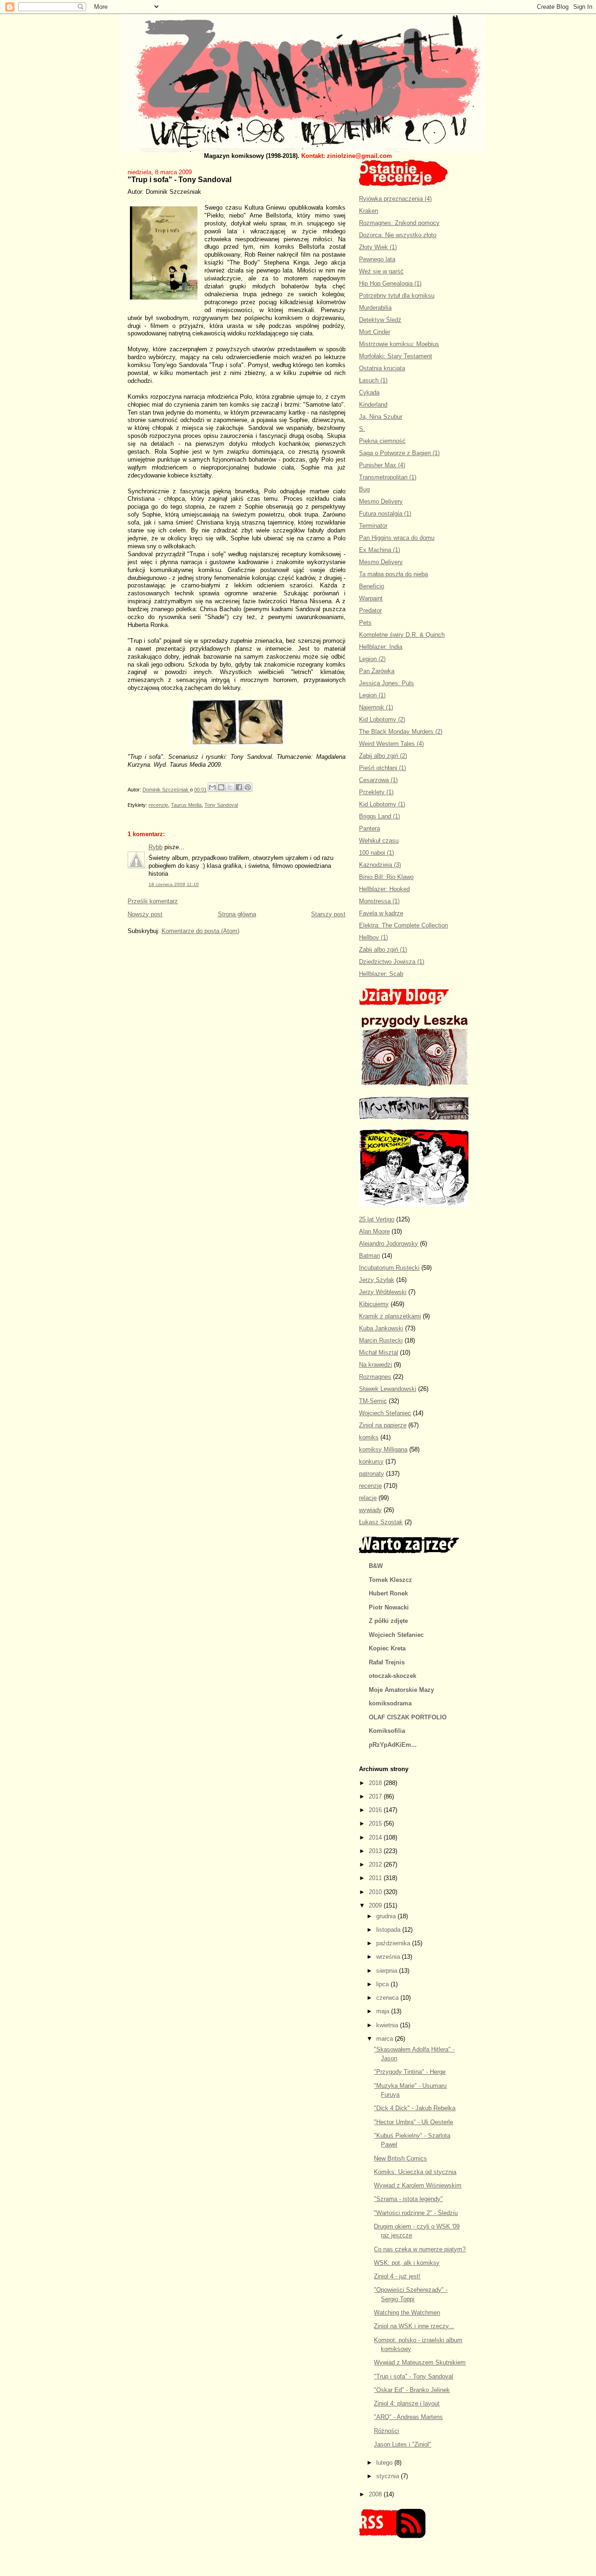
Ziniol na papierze (383, 1425)
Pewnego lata (377, 259)
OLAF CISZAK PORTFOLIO (408, 1717)
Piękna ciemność (382, 441)
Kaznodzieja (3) (380, 865)
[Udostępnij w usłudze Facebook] (239, 787)
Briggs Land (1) (379, 816)
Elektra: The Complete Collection (403, 925)
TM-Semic (373, 1401)
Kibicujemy (374, 1304)
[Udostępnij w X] (230, 787)
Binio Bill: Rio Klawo (386, 877)
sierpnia (388, 1971)
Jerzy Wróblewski (383, 1292)
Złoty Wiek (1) (378, 247)
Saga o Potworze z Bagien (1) (399, 453)
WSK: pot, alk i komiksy (407, 2263)
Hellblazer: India (381, 647)
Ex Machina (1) (379, 550)
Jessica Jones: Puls (386, 683)
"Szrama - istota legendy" (408, 2199)
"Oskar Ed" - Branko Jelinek (412, 2390)
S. (362, 429)
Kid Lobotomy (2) (382, 719)
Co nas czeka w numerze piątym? (420, 2249)
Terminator (373, 526)
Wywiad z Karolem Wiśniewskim (418, 2185)
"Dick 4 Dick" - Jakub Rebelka (415, 2108)
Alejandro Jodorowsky (389, 1244)
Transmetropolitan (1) (388, 477)
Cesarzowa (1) (378, 780)
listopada (389, 1930)
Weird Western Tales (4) (391, 744)
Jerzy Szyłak (377, 1280)
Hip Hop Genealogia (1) (390, 283)
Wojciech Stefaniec (385, 1413)
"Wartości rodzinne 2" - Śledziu (416, 2213)
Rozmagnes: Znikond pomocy (399, 223)
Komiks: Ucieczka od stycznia (415, 2172)
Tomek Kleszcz (390, 1580)
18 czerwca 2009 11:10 (174, 884)
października (394, 1943)
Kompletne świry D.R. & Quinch (402, 635)
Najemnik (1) (376, 707)
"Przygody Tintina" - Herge (410, 2072)
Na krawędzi (376, 1365)
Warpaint (371, 598)
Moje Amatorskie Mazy (401, 1690)
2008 (376, 2494)
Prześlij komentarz (153, 901)
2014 (376, 1837)
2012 (376, 1864)
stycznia (389, 2476)
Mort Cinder (375, 332)
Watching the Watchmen (407, 2313)
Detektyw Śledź (380, 320)
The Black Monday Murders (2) (401, 732)
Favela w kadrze (381, 913)
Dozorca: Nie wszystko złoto (398, 235)
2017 (376, 1796)
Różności (386, 2431)
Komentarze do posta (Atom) (200, 931)
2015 (376, 1823)
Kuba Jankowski (381, 1328)
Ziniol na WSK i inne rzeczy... (414, 2326)
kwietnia (388, 2025)
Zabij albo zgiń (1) (383, 950)
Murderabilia (375, 308)
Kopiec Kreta (387, 1648)
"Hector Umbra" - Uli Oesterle (413, 2122)
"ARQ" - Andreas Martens (408, 2417)
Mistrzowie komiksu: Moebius (399, 344)
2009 (376, 1905)
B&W (376, 1566)
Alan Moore (374, 1231)
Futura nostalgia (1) (385, 514)
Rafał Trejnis (387, 1662)
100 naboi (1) (376, 853)
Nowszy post (145, 914)
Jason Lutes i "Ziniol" (403, 2444)
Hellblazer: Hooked (384, 889)
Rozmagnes (375, 1377)
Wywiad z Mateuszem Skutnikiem (420, 2362)
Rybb (156, 847)
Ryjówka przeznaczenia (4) (395, 199)
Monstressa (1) (379, 901)
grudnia (387, 1916)
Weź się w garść (381, 271)
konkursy (371, 1462)
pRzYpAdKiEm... (393, 1745)
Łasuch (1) (373, 380)
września (389, 1957)
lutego (385, 2463)
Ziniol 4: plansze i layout (407, 2403)
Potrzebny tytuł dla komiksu (397, 296)
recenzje (158, 805)
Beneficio (372, 586)
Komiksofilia (387, 1731)
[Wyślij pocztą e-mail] (212, 787)
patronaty (372, 1474)
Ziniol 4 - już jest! (397, 2276)
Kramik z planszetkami (390, 1316)
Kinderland (373, 405)
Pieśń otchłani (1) (383, 768)
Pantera (369, 828)
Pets (365, 623)
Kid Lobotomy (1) (382, 804)
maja (384, 2011)
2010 (376, 1892)
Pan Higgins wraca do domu (397, 538)
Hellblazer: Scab (381, 974)
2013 (376, 1851)
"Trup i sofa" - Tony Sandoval (413, 2376)
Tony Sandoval (221, 805)
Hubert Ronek (388, 1593)
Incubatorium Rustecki (389, 1268)
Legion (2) (372, 659)
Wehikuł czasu (379, 841)
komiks (369, 1437)
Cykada (369, 392)
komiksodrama (390, 1703)
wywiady (370, 1510)
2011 (376, 1878)
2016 (376, 1810)
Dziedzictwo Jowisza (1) (392, 962)
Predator (370, 610)
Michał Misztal (379, 1353)
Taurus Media (186, 805)
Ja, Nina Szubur (381, 417)
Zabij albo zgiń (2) (383, 756)
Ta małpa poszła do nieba (393, 574)
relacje (368, 1498)
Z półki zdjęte (388, 1621)
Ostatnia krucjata (382, 368)
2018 (376, 1783)
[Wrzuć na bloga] (221, 787)
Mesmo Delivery (381, 501)
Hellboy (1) (373, 937)
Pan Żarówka (377, 671)
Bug (364, 489)
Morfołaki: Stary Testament (396, 356)
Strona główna (237, 914)
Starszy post (328, 914)
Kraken (369, 211)
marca (386, 2039)
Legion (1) (372, 695)
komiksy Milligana (383, 1449)
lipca (383, 1984)
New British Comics (400, 2158)
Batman (369, 1256)
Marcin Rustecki (381, 1340)
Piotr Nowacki (389, 1607)
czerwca (388, 1998)
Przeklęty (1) (376, 792)
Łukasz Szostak (381, 1522)
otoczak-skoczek (393, 1676)
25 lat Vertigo (377, 1219)
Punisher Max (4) (382, 465)
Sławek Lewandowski (388, 1389)
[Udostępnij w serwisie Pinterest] (248, 787)
